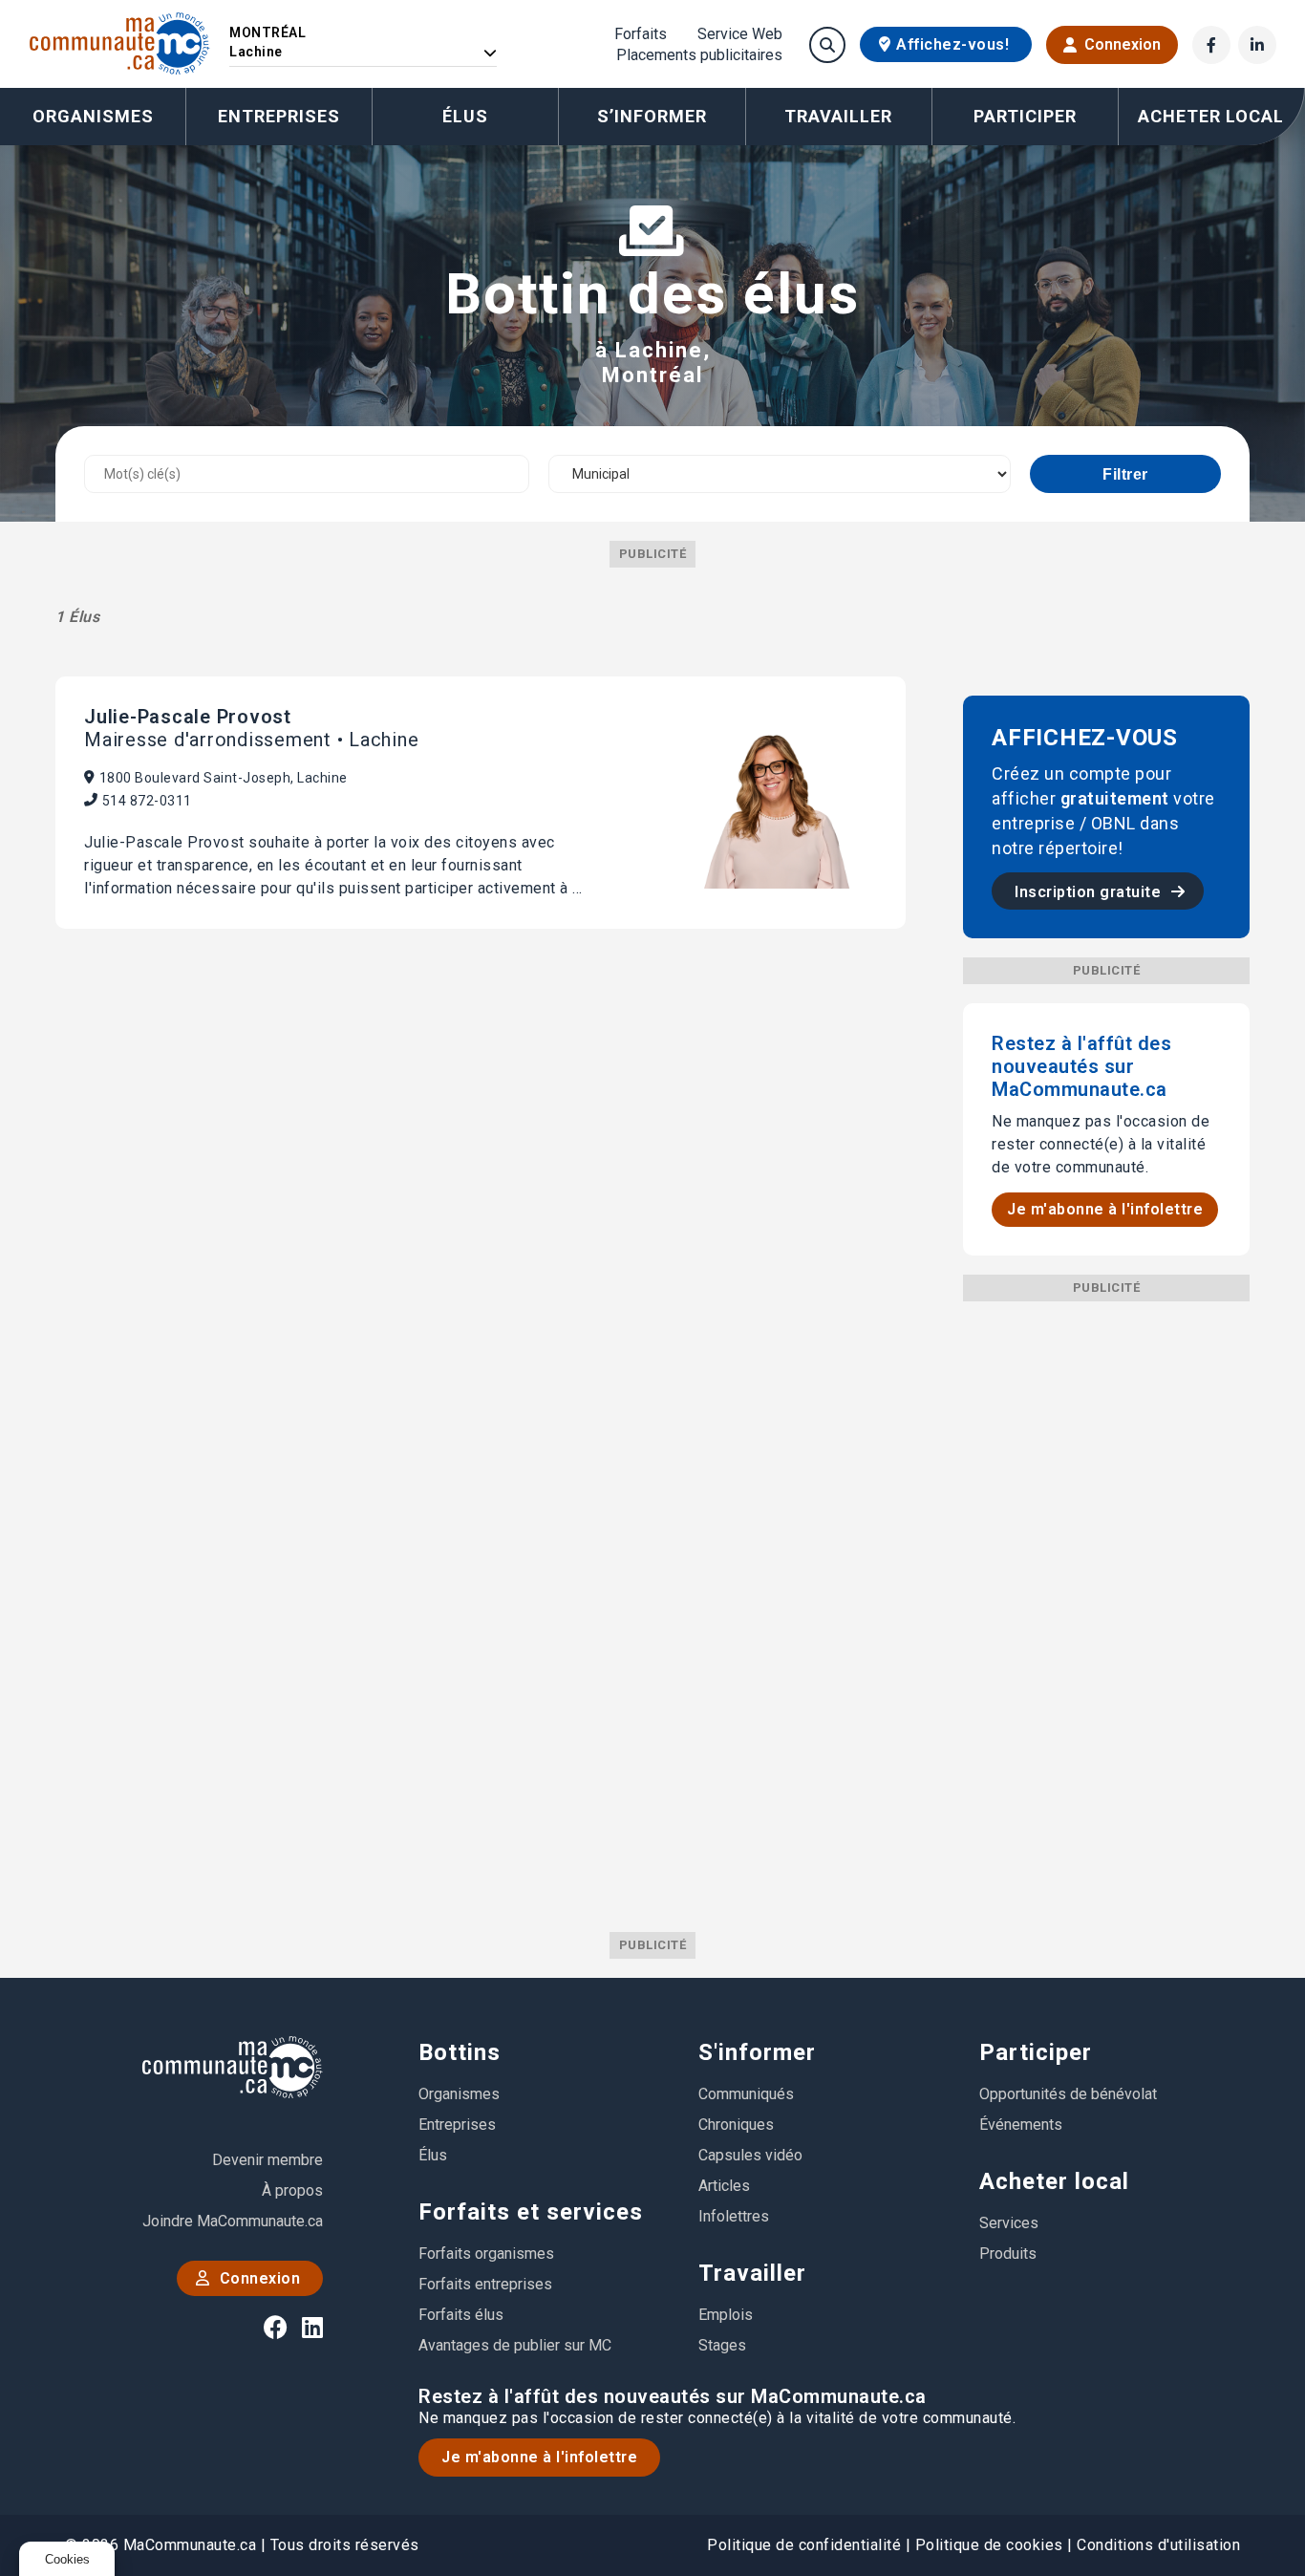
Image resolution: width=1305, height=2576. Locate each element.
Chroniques (736, 2125)
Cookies (67, 2559)
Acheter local (1054, 2181)
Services (1009, 2223)
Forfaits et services (531, 2212)
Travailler (752, 2273)
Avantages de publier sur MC (515, 2345)
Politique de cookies (989, 2545)
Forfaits (641, 34)
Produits (1008, 2254)
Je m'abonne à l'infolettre (1105, 1209)
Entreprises (279, 116)
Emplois (726, 2315)
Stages (722, 2345)
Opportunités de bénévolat (1068, 2094)
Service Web (740, 34)
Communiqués (746, 2094)
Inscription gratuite (1090, 892)
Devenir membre (267, 2160)
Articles (724, 2186)
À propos (292, 2190)
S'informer (757, 2052)
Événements (1021, 2125)
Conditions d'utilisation (1158, 2545)
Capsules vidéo (750, 2155)
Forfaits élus (461, 2315)
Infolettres (734, 2216)
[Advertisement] (1106, 1588)
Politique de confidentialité (804, 2545)
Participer (1036, 2052)
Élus (465, 116)
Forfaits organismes (486, 2254)
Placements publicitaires (699, 55)
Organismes (93, 116)
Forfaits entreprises (485, 2284)
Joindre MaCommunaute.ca (233, 2221)
